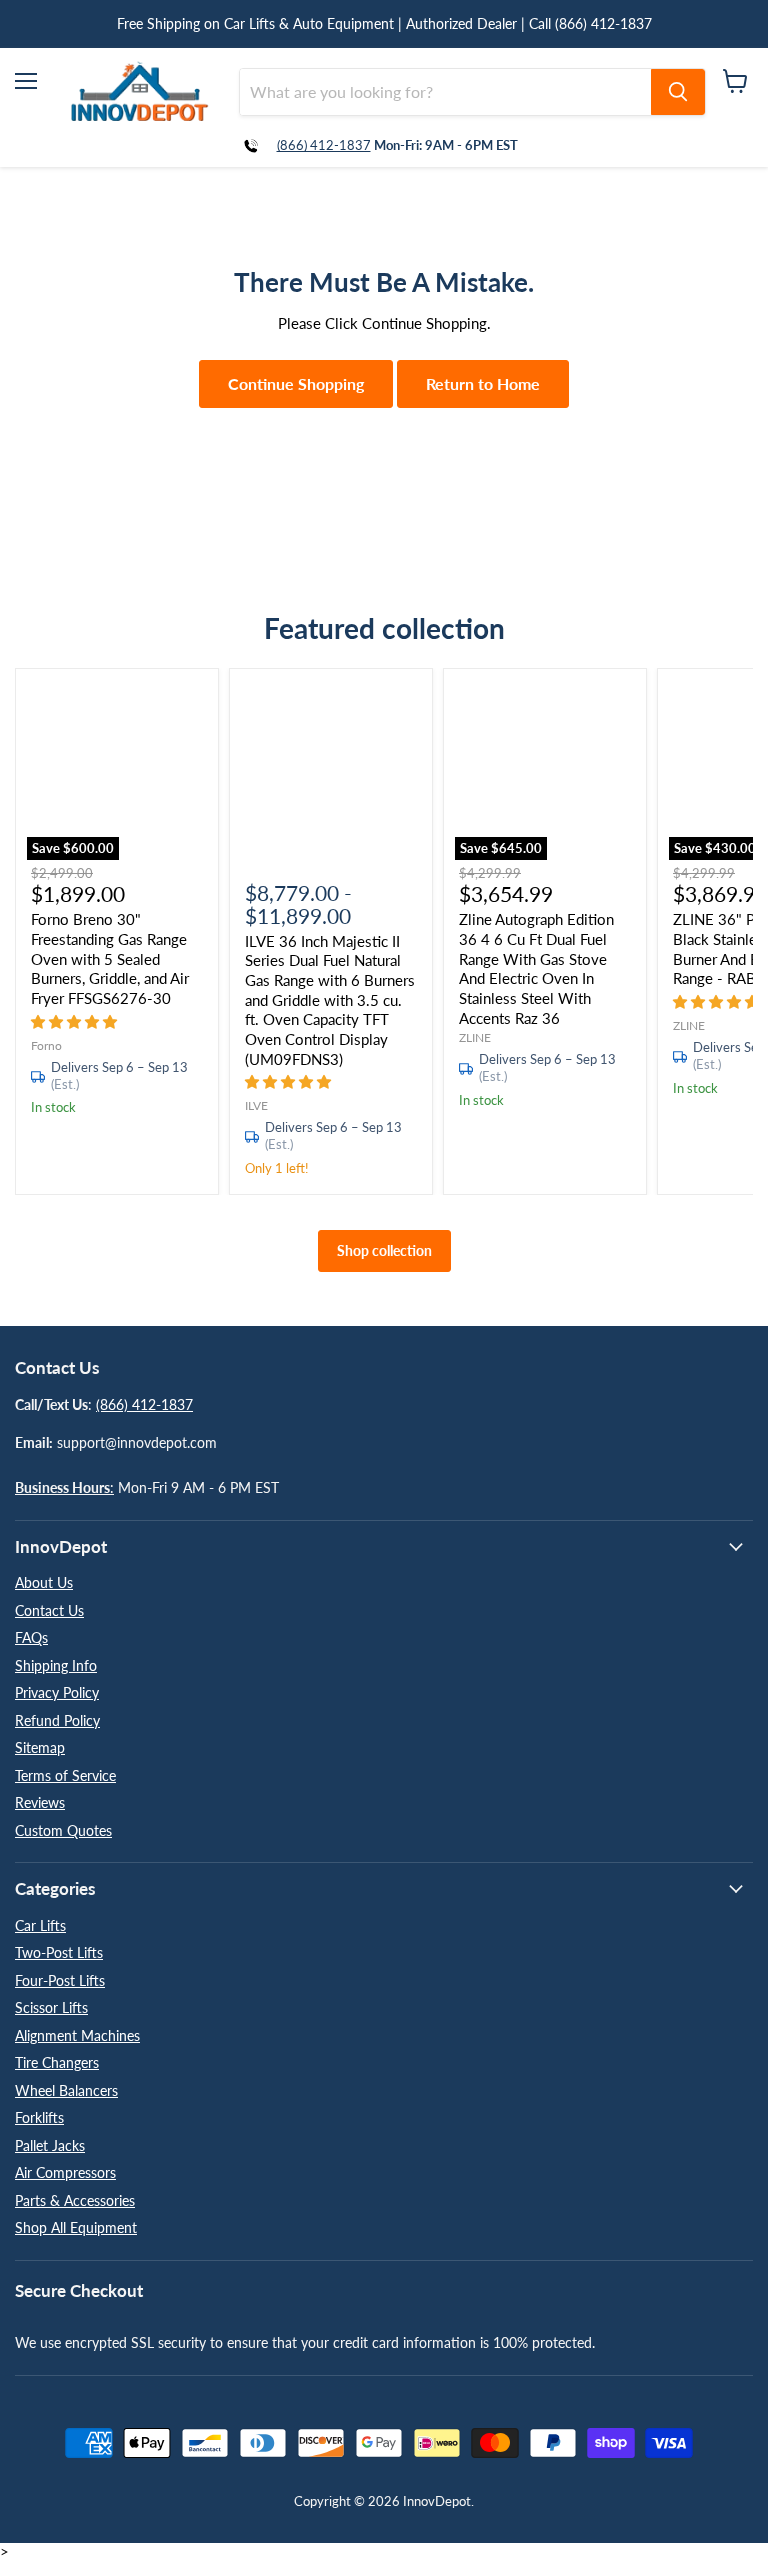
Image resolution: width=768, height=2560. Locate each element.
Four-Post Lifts (60, 1980)
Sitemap (40, 1747)
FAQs (31, 1637)
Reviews (40, 1802)
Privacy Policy (57, 1692)
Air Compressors (65, 2172)
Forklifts (39, 2117)
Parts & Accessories (75, 2200)
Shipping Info (56, 1665)
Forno (46, 1045)
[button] (76, 1021)
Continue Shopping (296, 383)
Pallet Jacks (50, 2145)
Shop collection (384, 1250)
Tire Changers (57, 2062)
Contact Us (49, 1610)
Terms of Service (65, 1775)
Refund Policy (57, 1720)
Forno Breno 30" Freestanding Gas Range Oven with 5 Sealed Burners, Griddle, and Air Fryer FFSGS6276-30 (110, 958)
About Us (44, 1582)
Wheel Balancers (66, 2090)
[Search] (678, 92)
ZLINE (475, 1037)
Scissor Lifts (51, 2007)
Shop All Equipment (76, 2227)
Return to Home (483, 383)
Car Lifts (40, 1925)
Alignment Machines (77, 2035)
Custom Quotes (63, 1830)
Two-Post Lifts (59, 1952)
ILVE (256, 1105)
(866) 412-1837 (324, 145)
